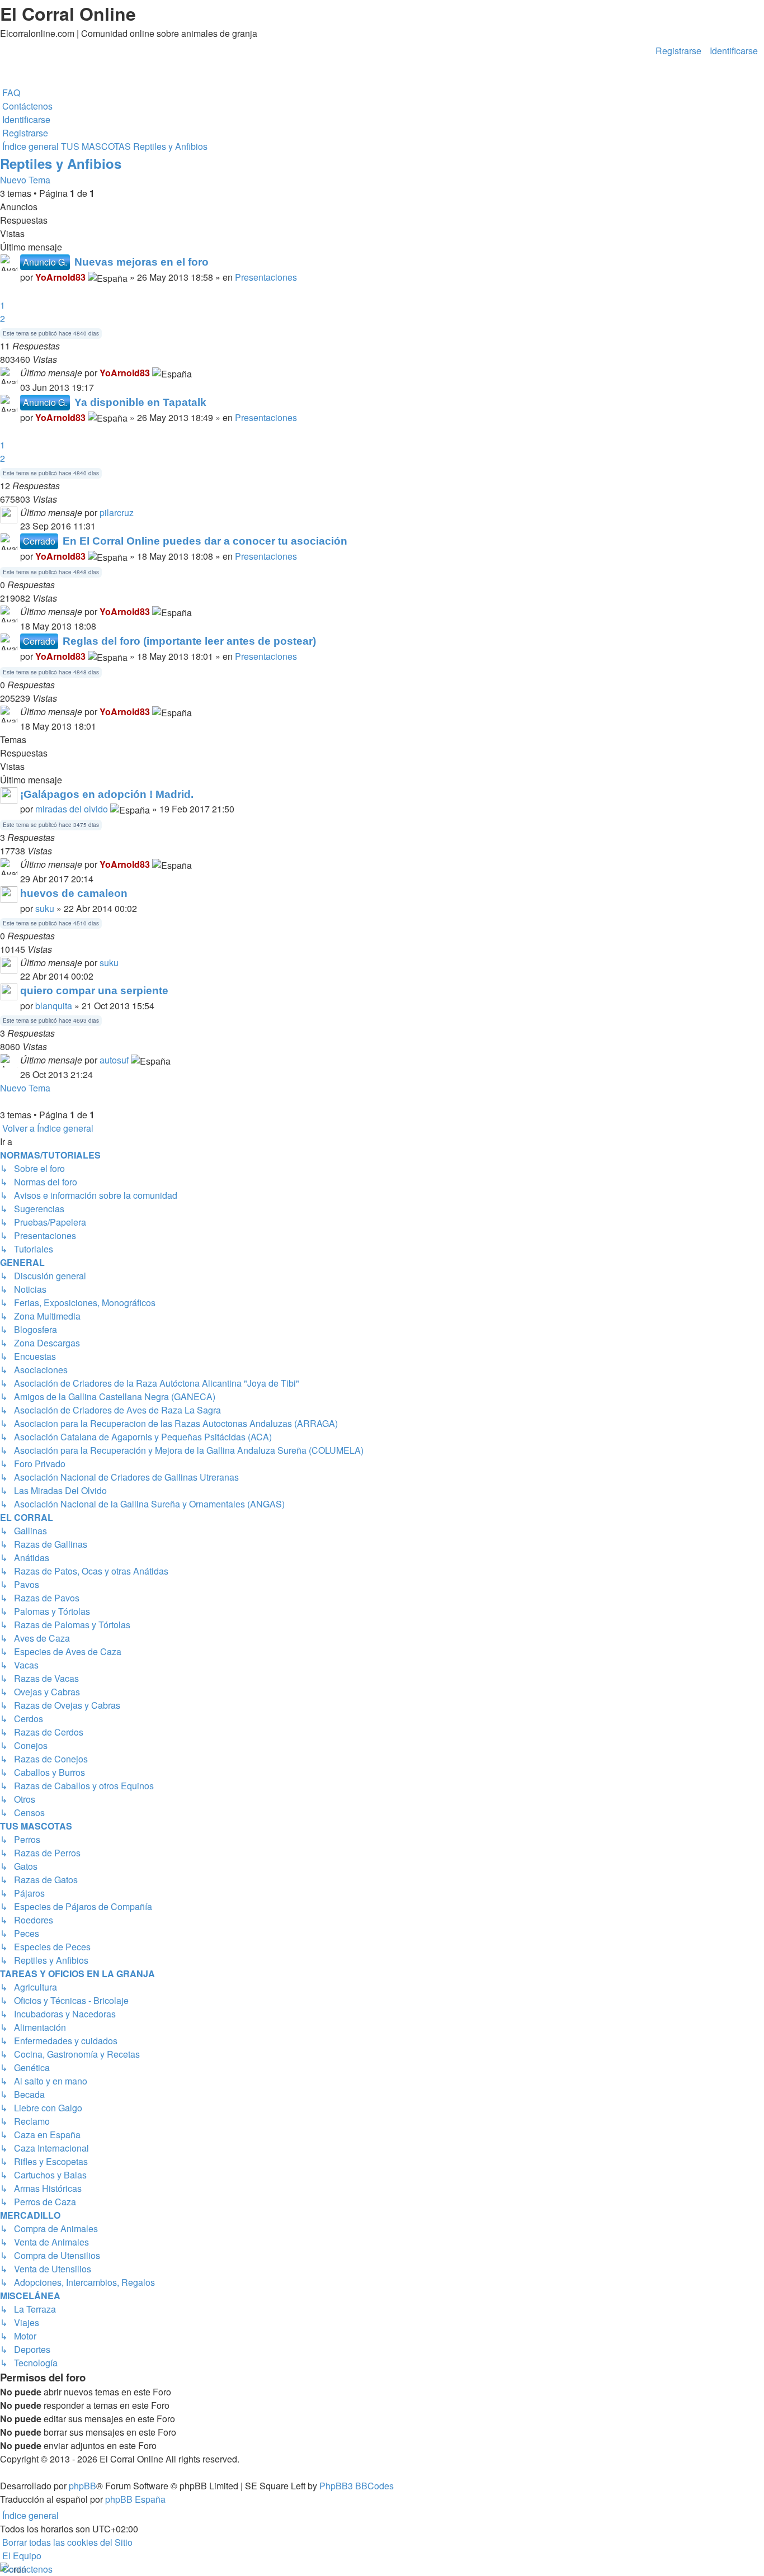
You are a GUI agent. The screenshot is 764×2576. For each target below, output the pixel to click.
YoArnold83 (60, 277)
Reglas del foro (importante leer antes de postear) (189, 641)
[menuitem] (10, 93)
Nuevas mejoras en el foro (142, 262)
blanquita (54, 1006)
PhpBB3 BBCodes (357, 2486)
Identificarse (734, 49)
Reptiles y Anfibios (61, 163)
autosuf (114, 1060)
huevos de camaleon (74, 893)
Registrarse (678, 49)
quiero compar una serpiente (94, 991)
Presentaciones (266, 277)
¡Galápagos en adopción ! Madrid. (107, 794)
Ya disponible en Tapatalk (140, 402)
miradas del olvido (72, 809)
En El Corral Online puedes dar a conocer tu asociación (205, 541)
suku (45, 908)
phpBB (82, 2486)
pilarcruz (117, 512)
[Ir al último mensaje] (195, 373)
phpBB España (135, 2499)
